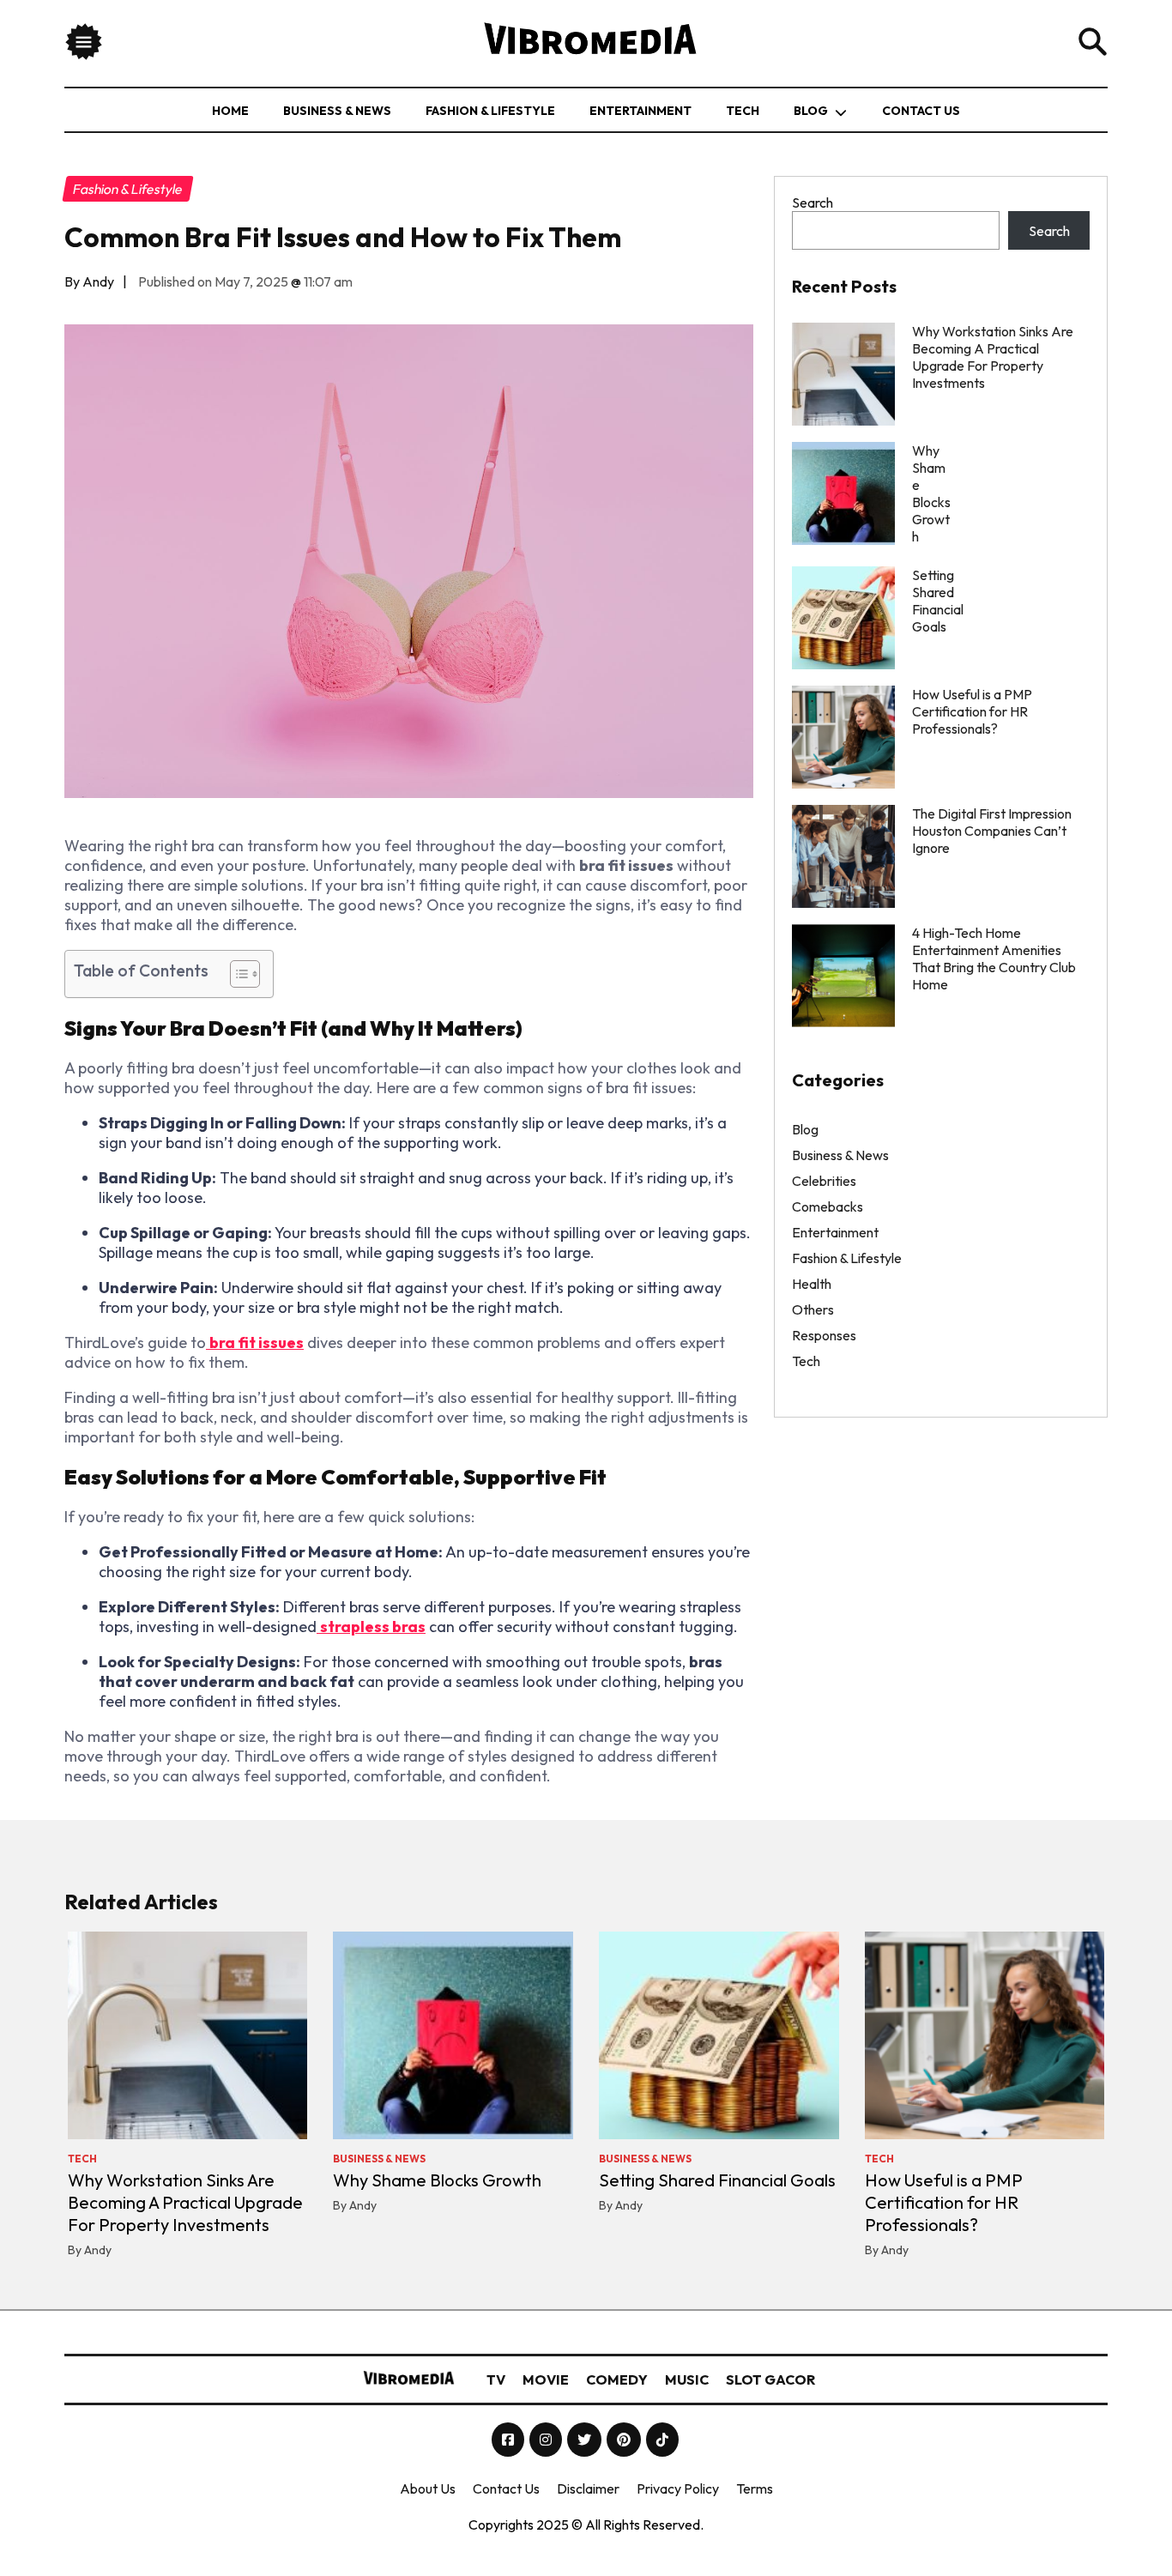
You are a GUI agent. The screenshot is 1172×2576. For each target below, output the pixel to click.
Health (812, 1284)
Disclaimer (588, 2488)
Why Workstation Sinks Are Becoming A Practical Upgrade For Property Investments (993, 357)
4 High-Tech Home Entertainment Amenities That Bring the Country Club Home (994, 958)
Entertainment (640, 111)
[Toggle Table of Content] (236, 974)
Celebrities (824, 1181)
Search (813, 203)
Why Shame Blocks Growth (437, 2180)
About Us (428, 2488)
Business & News (337, 111)
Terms (755, 2488)
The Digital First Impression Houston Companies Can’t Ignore (992, 831)
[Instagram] (547, 2440)
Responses (824, 1335)
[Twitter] (586, 2440)
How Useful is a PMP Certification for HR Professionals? (972, 711)
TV (496, 2379)
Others (813, 1309)
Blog (811, 111)
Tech (743, 111)
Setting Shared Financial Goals (717, 2180)
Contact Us (921, 111)
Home (230, 111)
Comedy (617, 2379)
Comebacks (828, 1206)
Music (687, 2379)
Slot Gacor (770, 2379)
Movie (546, 2379)
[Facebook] (509, 2440)
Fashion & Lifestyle (490, 111)
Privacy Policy (678, 2488)
